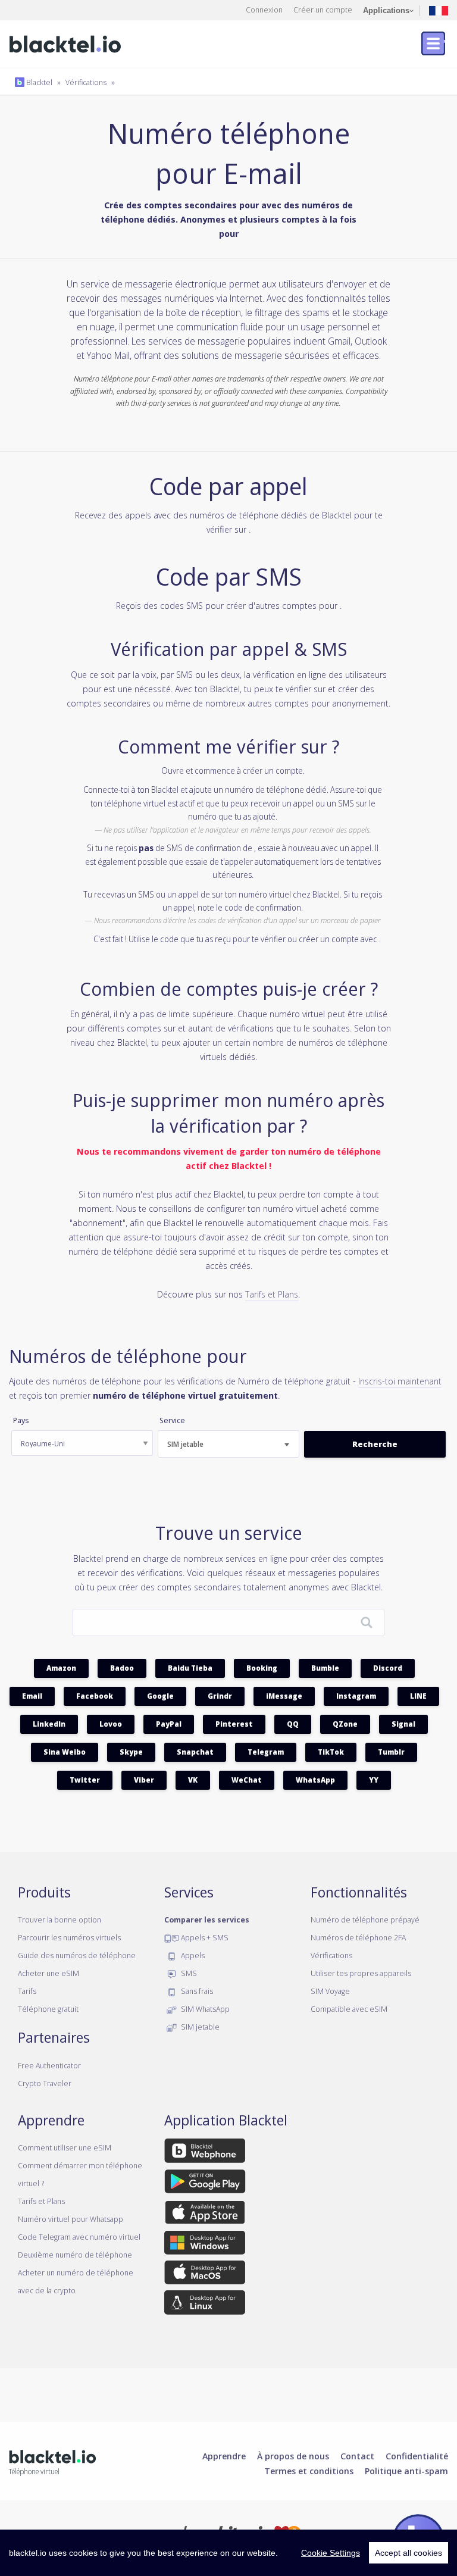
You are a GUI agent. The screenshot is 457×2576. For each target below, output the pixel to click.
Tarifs (27, 1991)
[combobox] (228, 1444)
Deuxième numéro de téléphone (75, 2255)
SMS (188, 1973)
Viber (144, 1780)
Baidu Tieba (190, 1668)
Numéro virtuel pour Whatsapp (71, 2219)
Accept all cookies (409, 2553)
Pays (21, 1420)
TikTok (331, 1752)
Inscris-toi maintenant (400, 1381)
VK (193, 1780)
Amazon (61, 1668)
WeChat (247, 1780)
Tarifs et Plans (272, 1294)
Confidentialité (417, 2456)
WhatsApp (315, 1780)
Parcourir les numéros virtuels (69, 1937)
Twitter (85, 1780)
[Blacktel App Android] (205, 2183)
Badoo (122, 1668)
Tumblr (391, 1752)
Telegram (266, 1752)
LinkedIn (49, 1724)
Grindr (220, 1696)
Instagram (356, 1696)
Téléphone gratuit (48, 2009)
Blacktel (38, 82)
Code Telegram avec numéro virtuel (79, 2237)
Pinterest (234, 1724)
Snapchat (195, 1752)
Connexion (264, 10)
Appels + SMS (204, 1937)
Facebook (95, 1696)
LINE (418, 1696)
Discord (388, 1668)
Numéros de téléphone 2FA (358, 1937)
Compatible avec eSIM (349, 2009)
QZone (345, 1724)
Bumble (325, 1668)
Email (32, 1696)
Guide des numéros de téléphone (77, 1955)
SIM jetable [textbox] (185, 1444)
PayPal (169, 1724)
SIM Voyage (330, 1991)
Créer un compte (323, 10)
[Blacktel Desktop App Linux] (205, 2305)
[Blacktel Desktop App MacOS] (205, 2275)
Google (160, 1696)
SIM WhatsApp (204, 2009)
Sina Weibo (65, 1752)
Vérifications (86, 82)
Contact (357, 2456)
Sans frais (196, 1991)
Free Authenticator (49, 2065)
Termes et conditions (309, 2471)
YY (374, 1780)
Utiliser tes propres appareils (361, 1973)
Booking (262, 1668)
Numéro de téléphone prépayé (365, 1920)
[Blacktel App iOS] (205, 2214)
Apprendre (224, 2456)
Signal (403, 1724)
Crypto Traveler (45, 2083)
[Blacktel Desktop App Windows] (205, 2244)
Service (172, 1420)
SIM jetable (199, 2027)
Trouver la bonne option (60, 1920)
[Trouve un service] (367, 1623)
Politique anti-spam (406, 2471)
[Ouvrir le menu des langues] (439, 10)
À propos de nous (293, 2456)
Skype (131, 1752)
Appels (192, 1955)
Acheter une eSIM (48, 1973)
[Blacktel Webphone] (205, 2153)
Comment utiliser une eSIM (65, 2147)
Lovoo (111, 1724)
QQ (293, 1724)
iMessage (284, 1696)
